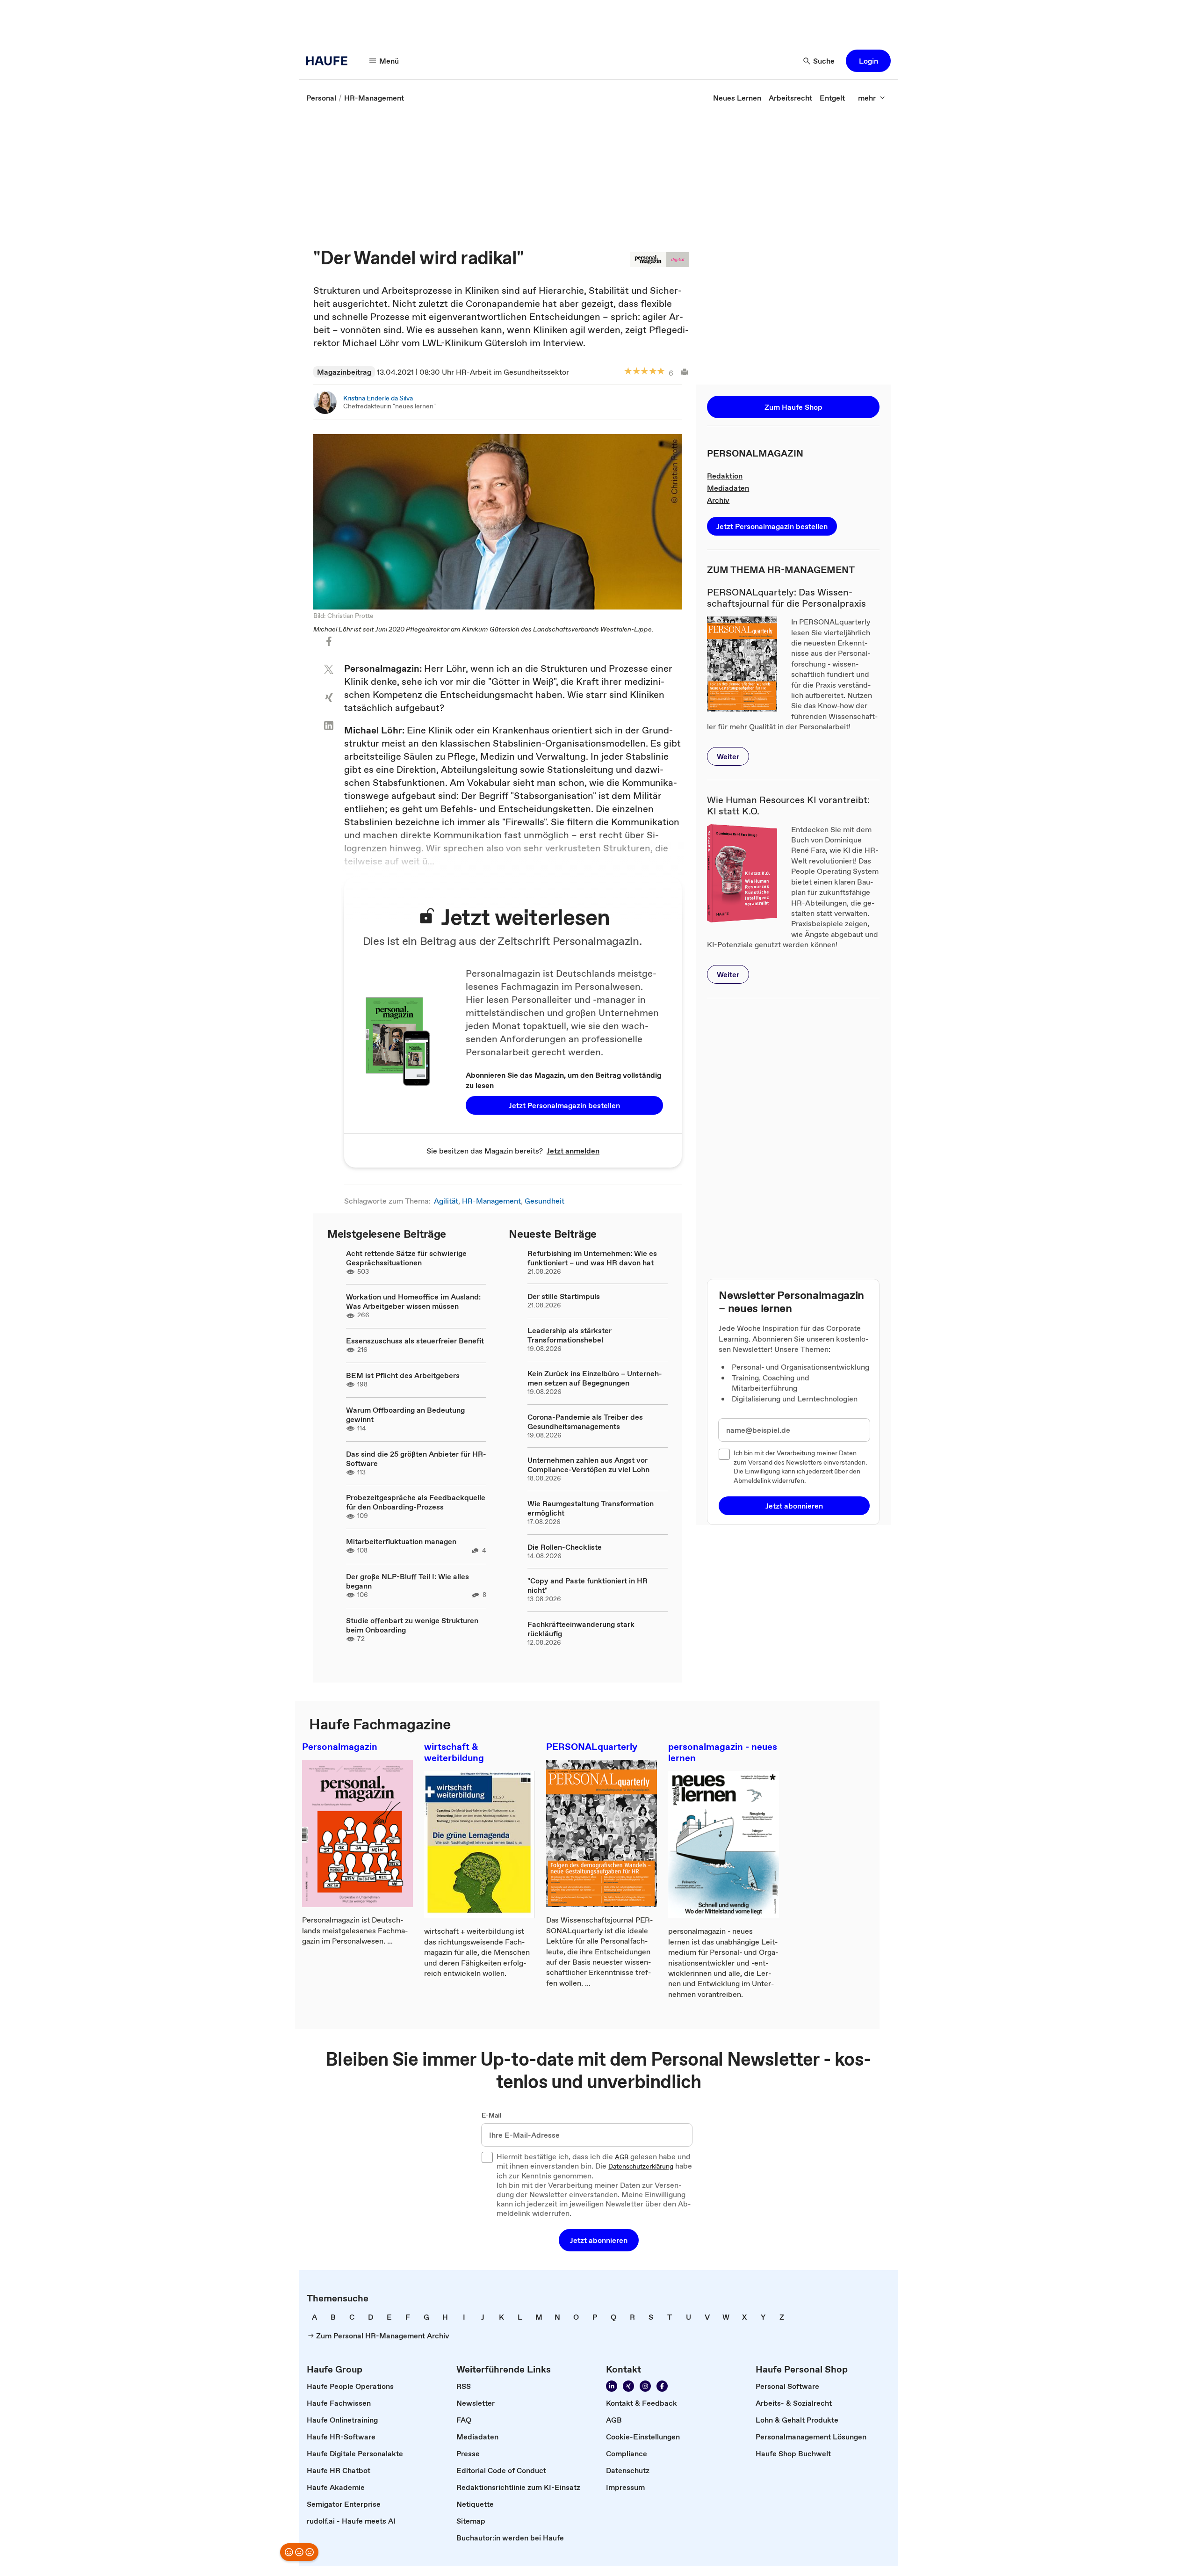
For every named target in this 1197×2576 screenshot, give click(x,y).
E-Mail (492, 2116)
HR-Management (491, 1201)
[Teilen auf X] (329, 669)
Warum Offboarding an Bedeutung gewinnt (405, 1415)
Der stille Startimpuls (564, 1296)
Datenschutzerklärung (641, 2167)
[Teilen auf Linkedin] (329, 726)
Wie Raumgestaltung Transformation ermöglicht (591, 1508)
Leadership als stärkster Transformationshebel (570, 1335)
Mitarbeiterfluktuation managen (401, 1541)
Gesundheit (544, 1201)
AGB (622, 2157)
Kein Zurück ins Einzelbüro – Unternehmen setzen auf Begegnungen (595, 1378)
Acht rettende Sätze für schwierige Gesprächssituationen (406, 1258)
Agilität (446, 1201)
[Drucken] (681, 372)
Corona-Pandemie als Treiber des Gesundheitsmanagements (585, 1422)
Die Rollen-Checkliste (565, 1547)
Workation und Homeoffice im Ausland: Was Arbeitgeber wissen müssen (413, 1301)
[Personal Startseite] (330, 61)
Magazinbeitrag (344, 372)
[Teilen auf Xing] (329, 697)
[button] (868, 61)
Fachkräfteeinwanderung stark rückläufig (581, 1629)
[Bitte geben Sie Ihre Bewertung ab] (661, 372)
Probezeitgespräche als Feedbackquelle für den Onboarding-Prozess (416, 1502)
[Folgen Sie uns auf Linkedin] (612, 2386)
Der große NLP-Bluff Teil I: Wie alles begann (407, 1581)
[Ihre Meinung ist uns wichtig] (299, 2552)
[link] (321, 98)
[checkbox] (724, 1454)
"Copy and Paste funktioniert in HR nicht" (588, 1585)
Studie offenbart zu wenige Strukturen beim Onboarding (412, 1625)
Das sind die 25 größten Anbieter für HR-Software (416, 1459)
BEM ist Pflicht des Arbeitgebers (403, 1375)
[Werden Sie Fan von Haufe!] (662, 2386)
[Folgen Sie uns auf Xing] (628, 2386)
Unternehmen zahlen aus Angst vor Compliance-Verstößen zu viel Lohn (588, 1465)
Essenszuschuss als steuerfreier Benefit (415, 1341)
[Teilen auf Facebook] (329, 641)
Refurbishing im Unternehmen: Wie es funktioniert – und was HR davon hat (592, 1258)
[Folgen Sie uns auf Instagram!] (645, 2386)
